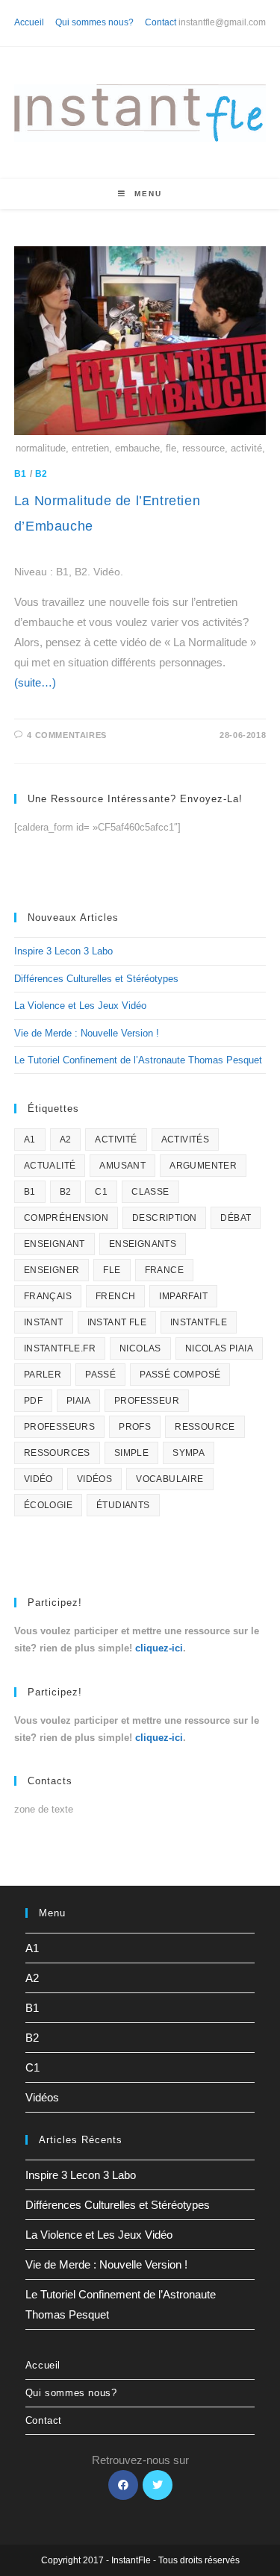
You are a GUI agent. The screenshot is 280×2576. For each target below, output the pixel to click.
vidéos (94, 1479)
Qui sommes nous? (94, 22)
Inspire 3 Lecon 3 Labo (63, 951)
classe (150, 1192)
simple (131, 1453)
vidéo (38, 1479)
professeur (147, 1401)
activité (116, 1139)
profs (135, 1427)
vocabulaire (169, 1479)
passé (100, 1375)
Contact (161, 22)
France (164, 1270)
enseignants (143, 1244)
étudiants (123, 1505)
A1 (30, 1139)
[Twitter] (158, 2485)
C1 (101, 1192)
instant (44, 1322)
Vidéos (42, 2097)
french (115, 1296)
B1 (21, 474)
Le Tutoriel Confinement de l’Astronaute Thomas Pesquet (138, 1060)
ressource (205, 1427)
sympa (189, 1453)
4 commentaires (66, 735)
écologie (48, 1505)
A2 (66, 1139)
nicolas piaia (219, 1348)
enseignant (55, 1244)
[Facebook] (123, 2485)
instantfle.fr (60, 1348)
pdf (33, 1401)
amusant (122, 1166)
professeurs (59, 1427)
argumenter (203, 1166)
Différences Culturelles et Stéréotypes (96, 979)
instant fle (117, 1322)
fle (112, 1270)
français (48, 1296)
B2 (41, 474)
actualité (50, 1166)
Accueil (29, 22)
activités (186, 1139)
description (164, 1218)
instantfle (199, 1322)
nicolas (140, 1348)
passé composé (180, 1375)
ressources (57, 1453)
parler (43, 1375)
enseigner (52, 1270)
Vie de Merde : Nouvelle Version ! (87, 1033)
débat (236, 1218)
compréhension (66, 1218)
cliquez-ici (159, 1648)
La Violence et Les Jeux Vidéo (80, 1006)
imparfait (183, 1296)
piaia (78, 1401)
